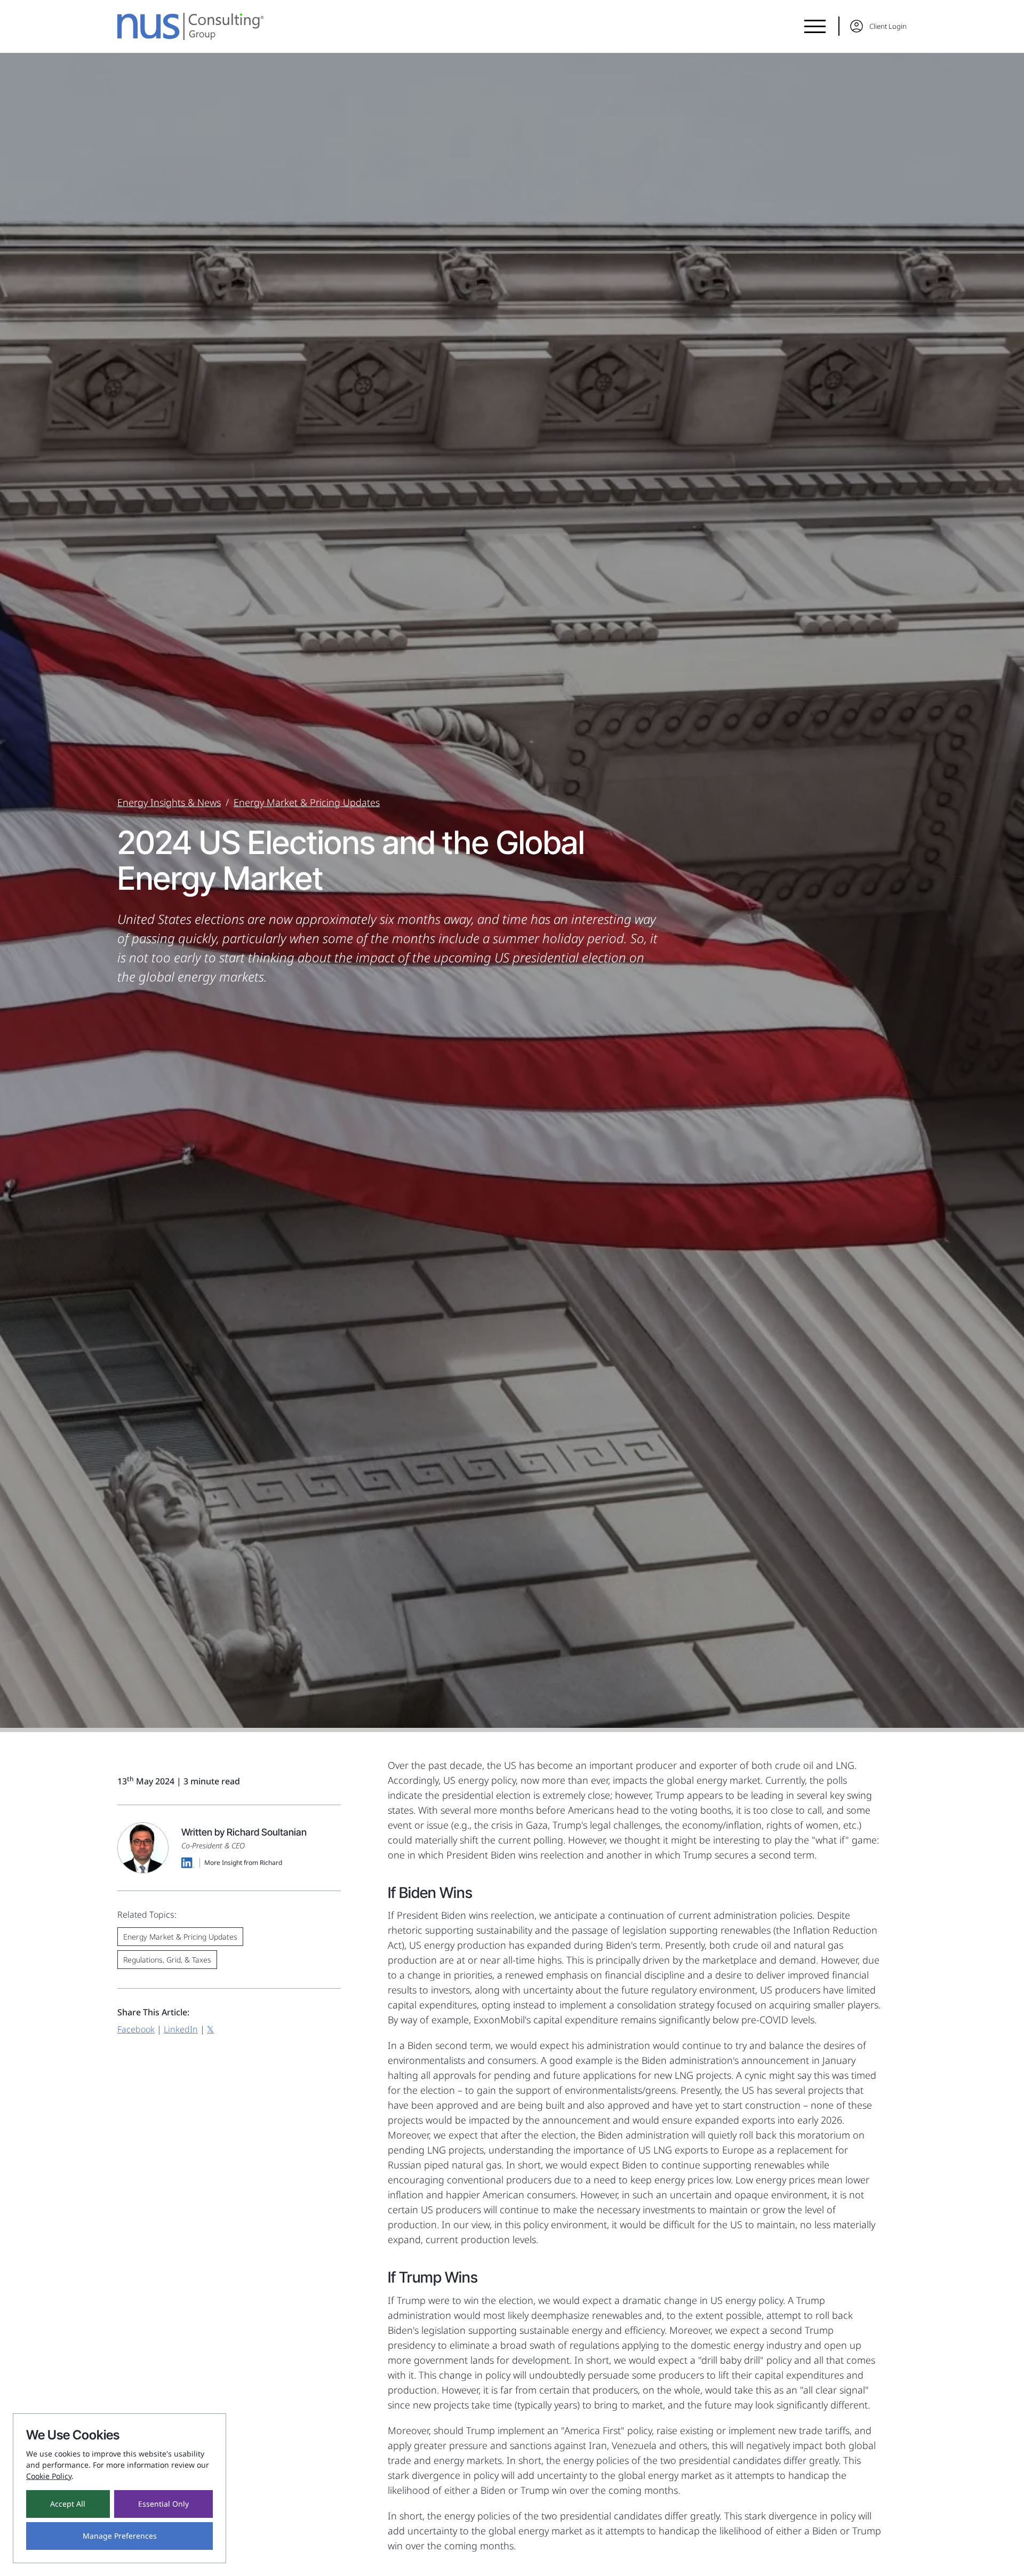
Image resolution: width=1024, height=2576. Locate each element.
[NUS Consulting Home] (191, 26)
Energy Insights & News (169, 802)
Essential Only (163, 2504)
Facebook (136, 2029)
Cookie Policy (49, 2476)
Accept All (68, 2504)
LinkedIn (181, 2029)
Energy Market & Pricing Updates (307, 802)
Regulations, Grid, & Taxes (167, 1960)
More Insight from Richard (243, 1863)
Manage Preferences (120, 2536)
